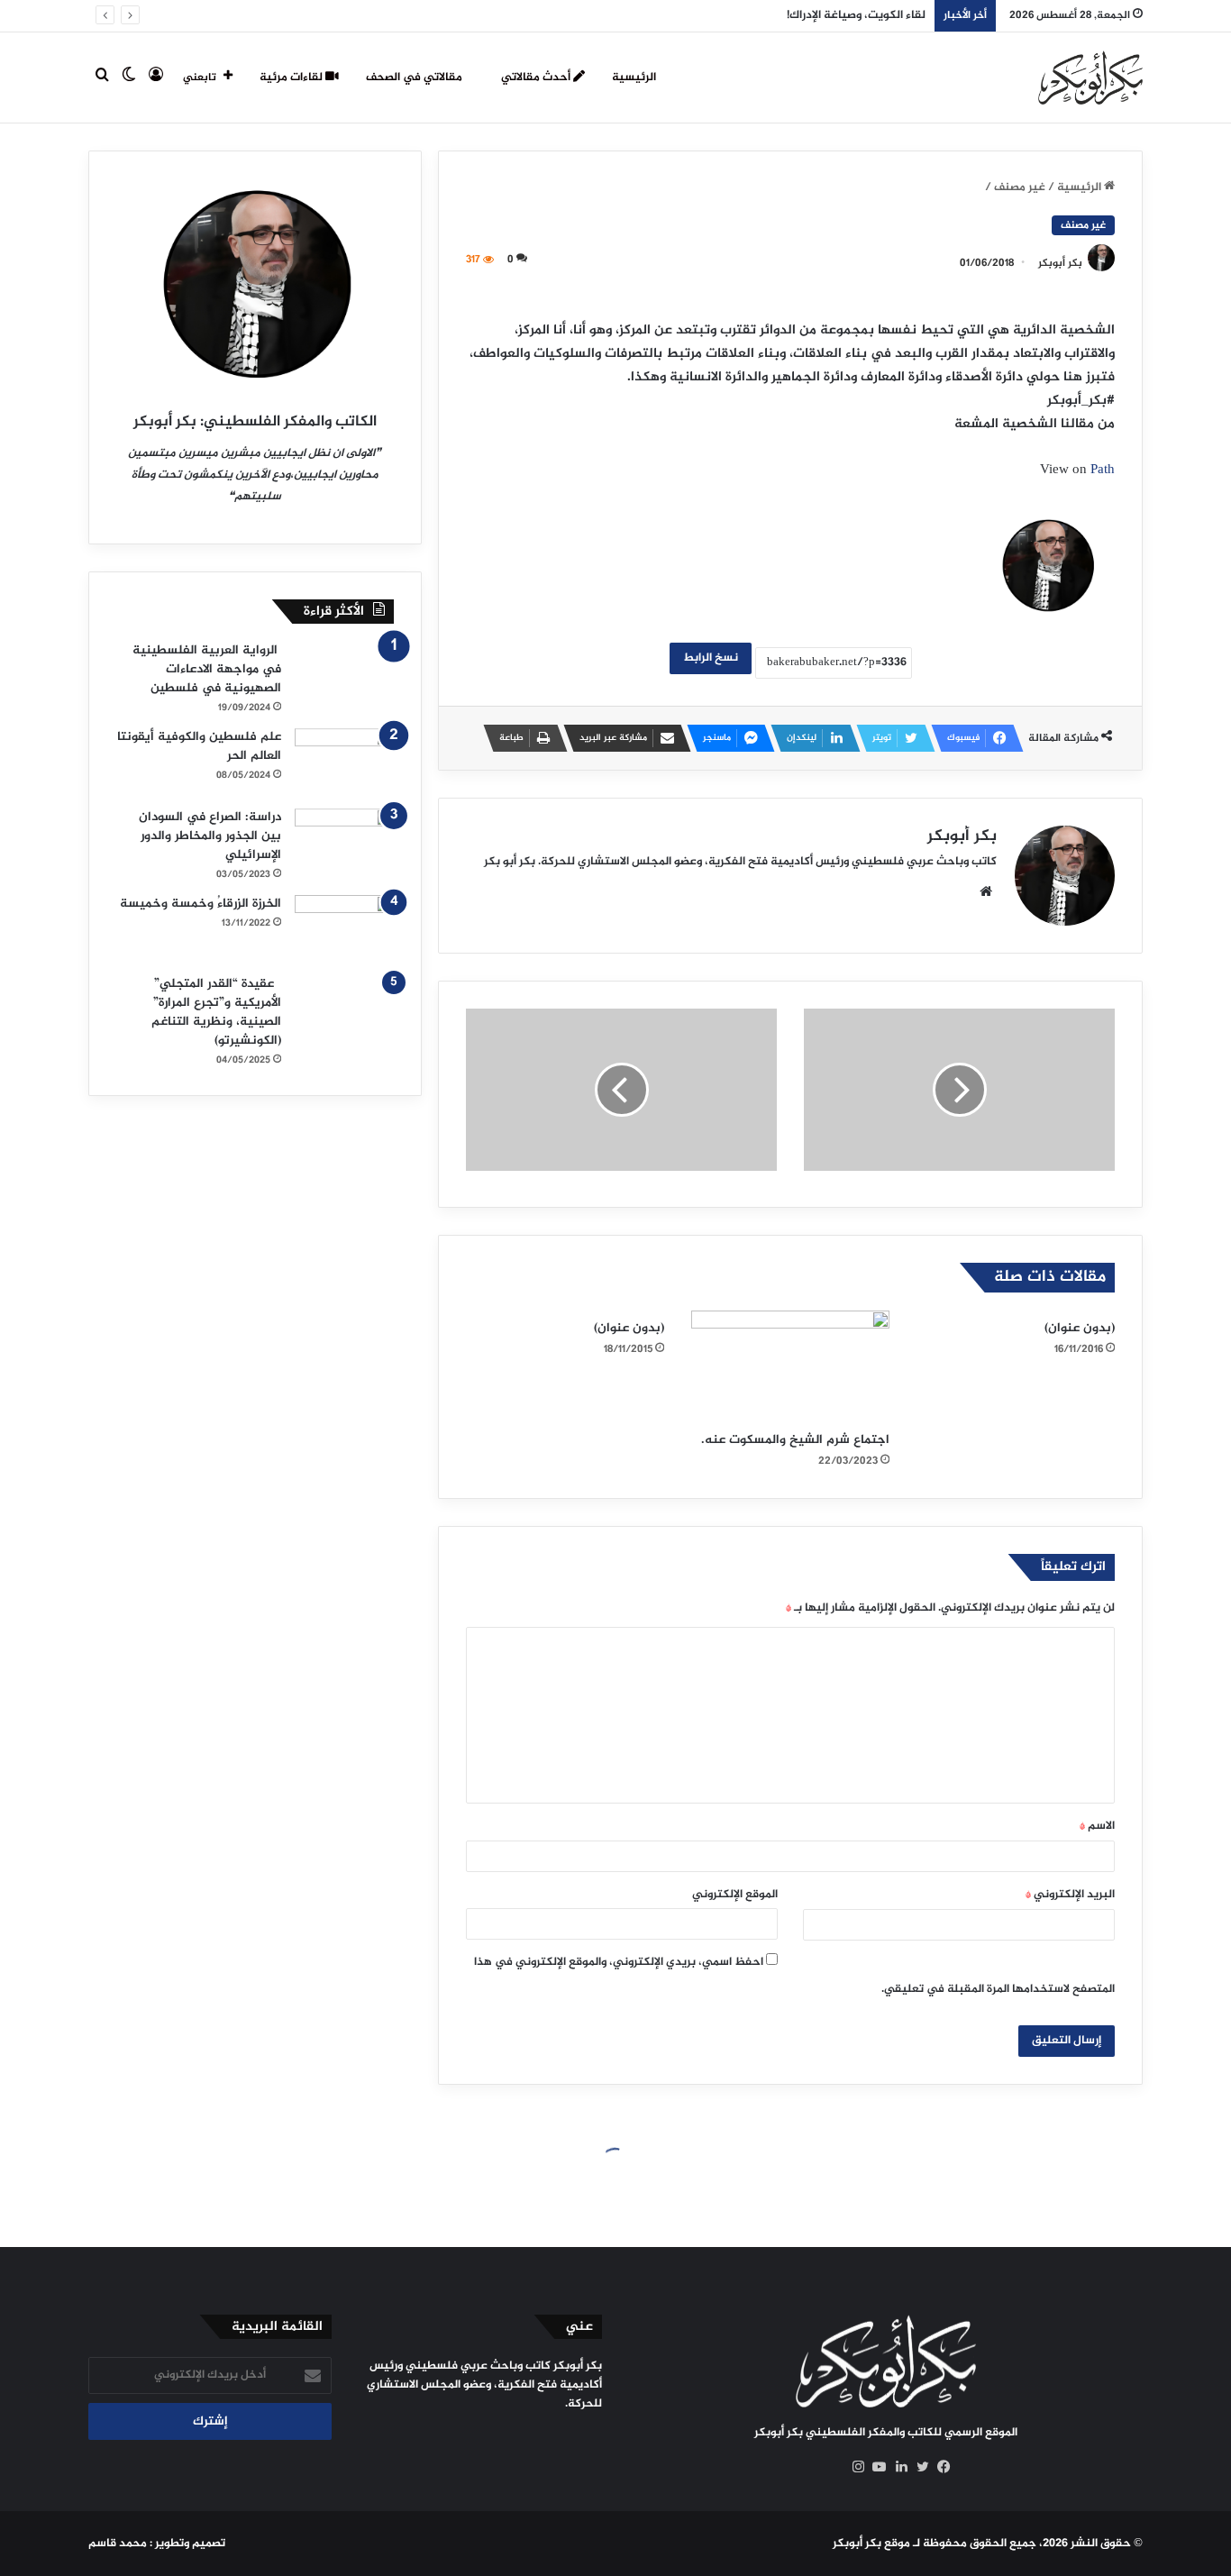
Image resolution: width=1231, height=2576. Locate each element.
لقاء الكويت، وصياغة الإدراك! (856, 15)
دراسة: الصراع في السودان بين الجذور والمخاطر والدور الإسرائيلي (210, 836)
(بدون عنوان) (1080, 1328)
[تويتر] (918, 2467)
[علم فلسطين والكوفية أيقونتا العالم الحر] (344, 762)
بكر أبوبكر (1060, 263)
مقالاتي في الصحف (415, 78)
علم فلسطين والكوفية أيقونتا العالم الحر (199, 746)
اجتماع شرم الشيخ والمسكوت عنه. (795, 1440)
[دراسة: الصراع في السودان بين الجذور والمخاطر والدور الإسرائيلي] (344, 842)
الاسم (1097, 1826)
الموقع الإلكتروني (735, 1895)
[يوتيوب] (875, 2467)
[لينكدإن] (897, 2467)
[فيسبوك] (940, 2467)
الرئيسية (634, 78)
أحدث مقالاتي (537, 78)
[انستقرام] (853, 2467)
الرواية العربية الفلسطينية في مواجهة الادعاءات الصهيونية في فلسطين (207, 669)
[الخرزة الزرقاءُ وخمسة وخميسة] (344, 929)
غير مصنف (1020, 187)
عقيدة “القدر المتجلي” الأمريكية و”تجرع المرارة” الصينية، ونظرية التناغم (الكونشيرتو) (216, 1012)
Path (1103, 470)
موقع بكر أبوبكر (871, 2544)
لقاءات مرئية (292, 78)
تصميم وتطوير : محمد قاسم (157, 2544)
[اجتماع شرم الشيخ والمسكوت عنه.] (790, 1366)
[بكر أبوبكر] (1090, 78)
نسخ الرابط (711, 658)
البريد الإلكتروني (1070, 1895)
